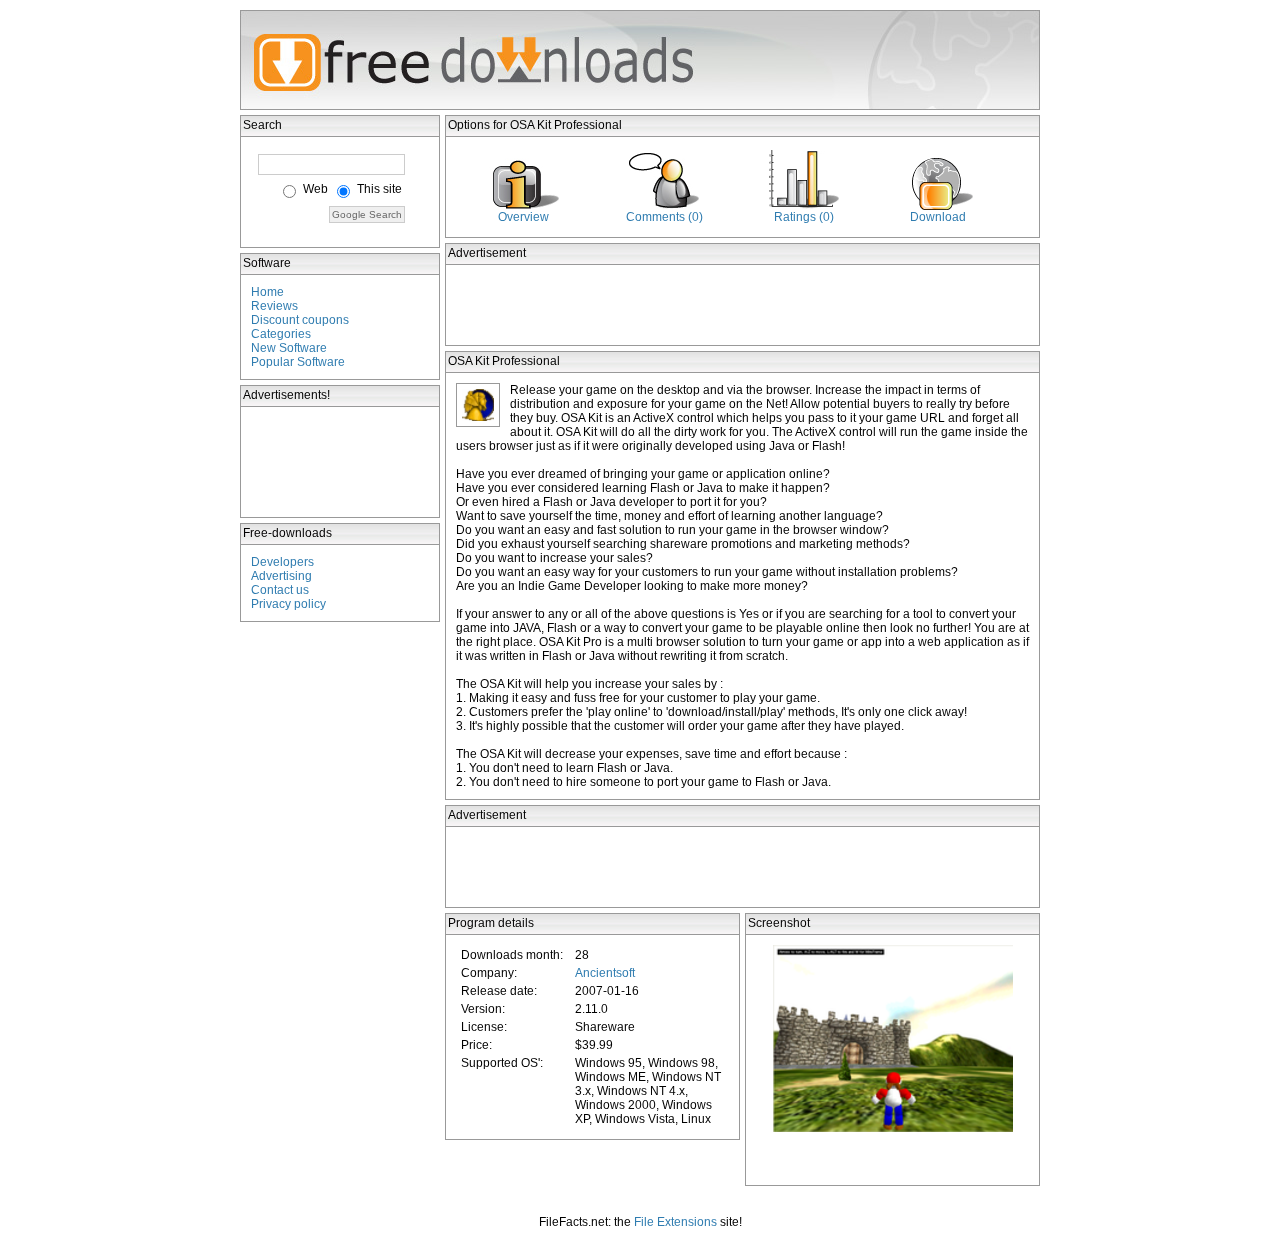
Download (938, 217)
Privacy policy (288, 604)
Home (267, 292)
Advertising (281, 576)
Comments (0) (664, 217)
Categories (281, 334)
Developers (282, 562)
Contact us (280, 590)
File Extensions (675, 1222)
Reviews (274, 306)
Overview (523, 217)
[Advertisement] (341, 462)
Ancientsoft (605, 973)
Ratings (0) (804, 217)
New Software (289, 348)
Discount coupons (300, 320)
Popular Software (298, 362)
